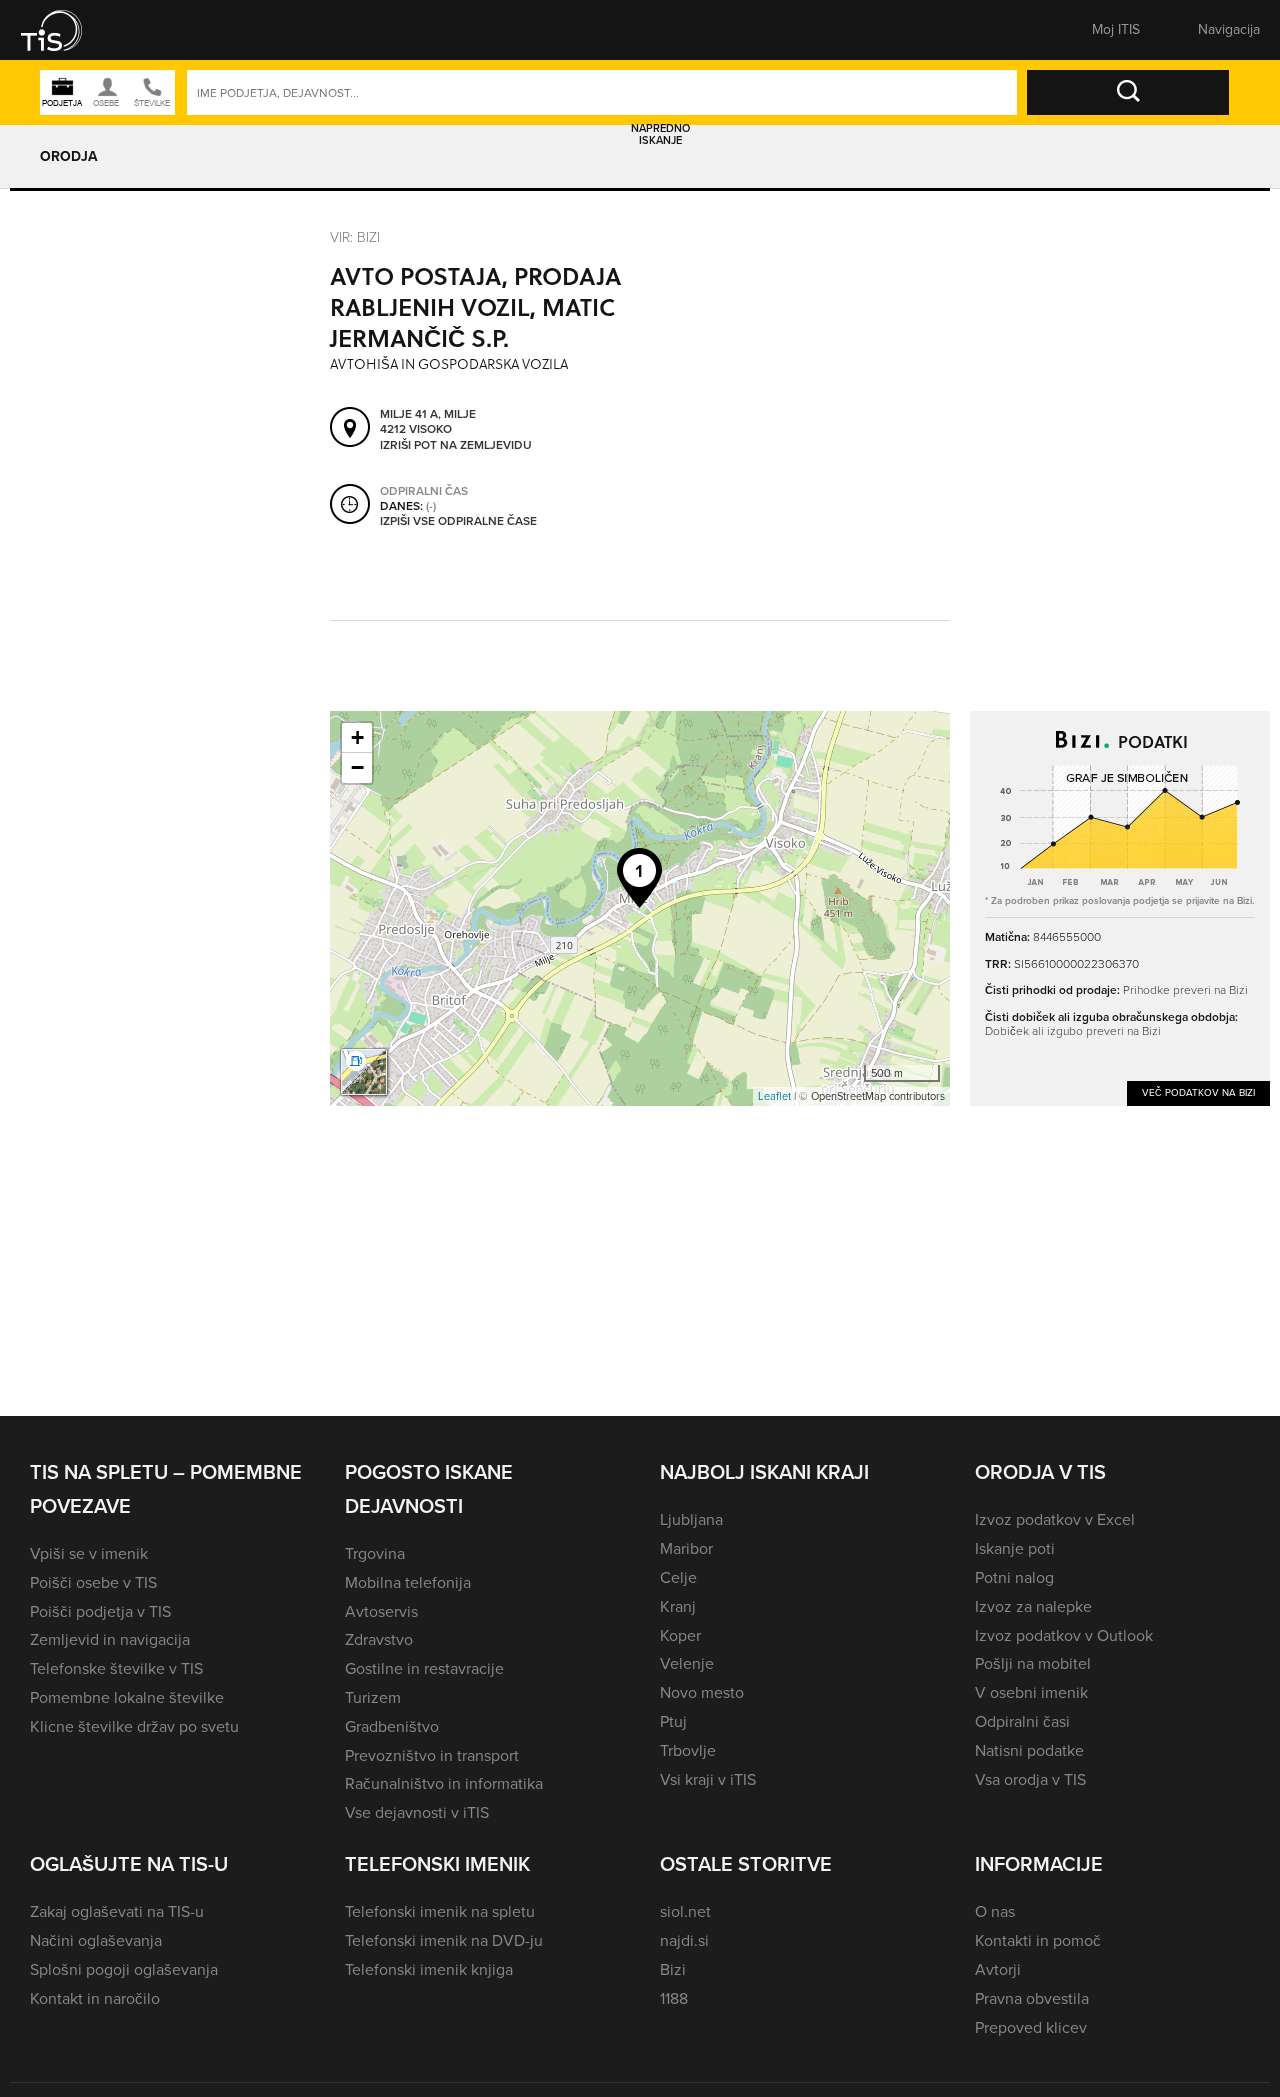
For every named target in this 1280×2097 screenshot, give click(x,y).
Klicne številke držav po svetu (134, 1726)
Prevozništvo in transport (432, 1755)
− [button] (357, 767)
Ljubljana (691, 1519)
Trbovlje (688, 1750)
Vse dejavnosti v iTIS (417, 1812)
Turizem (373, 1697)
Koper (680, 1635)
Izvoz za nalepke (1033, 1606)
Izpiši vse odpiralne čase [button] (458, 522)
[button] (65, 30)
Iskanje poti (1015, 1548)
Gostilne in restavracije (424, 1668)
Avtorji (998, 1969)
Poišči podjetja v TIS (100, 1611)
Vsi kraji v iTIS (708, 1779)
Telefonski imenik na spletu (440, 1911)
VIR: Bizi (355, 236)
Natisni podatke (1029, 1750)
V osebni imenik (1031, 1692)
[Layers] (364, 1072)
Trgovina (375, 1553)
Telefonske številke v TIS (116, 1668)
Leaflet (774, 1096)
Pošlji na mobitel (1033, 1663)
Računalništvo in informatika (444, 1783)
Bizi (673, 1969)
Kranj (678, 1606)
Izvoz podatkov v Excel (1055, 1519)
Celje (678, 1577)
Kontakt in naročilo (95, 1998)
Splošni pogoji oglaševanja (124, 1969)
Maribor (686, 1548)
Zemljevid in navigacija (110, 1639)
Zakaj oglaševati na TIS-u (117, 1911)
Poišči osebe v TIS (93, 1582)
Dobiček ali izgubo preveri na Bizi (1073, 1030)
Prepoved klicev (1031, 2027)
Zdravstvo (379, 1639)
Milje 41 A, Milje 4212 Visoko (428, 422)
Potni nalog (1014, 1577)
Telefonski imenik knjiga (429, 1969)
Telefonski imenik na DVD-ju (444, 1940)
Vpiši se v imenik (89, 1553)
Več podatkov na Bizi (1198, 1092)
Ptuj (673, 1721)
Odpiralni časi (1022, 1721)
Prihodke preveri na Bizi (1185, 989)
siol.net (685, 1911)
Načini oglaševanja (96, 1940)
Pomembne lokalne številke (127, 1697)
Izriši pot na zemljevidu (456, 446)
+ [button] (357, 737)
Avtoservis (381, 1611)
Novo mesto (702, 1692)
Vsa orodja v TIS (1030, 1779)
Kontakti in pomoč (1038, 1940)
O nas (995, 1911)
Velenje (687, 1663)
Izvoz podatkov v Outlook (1064, 1635)
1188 (674, 1998)
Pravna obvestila (1032, 1998)
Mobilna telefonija (408, 1582)
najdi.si (684, 1940)
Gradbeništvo (392, 1726)
